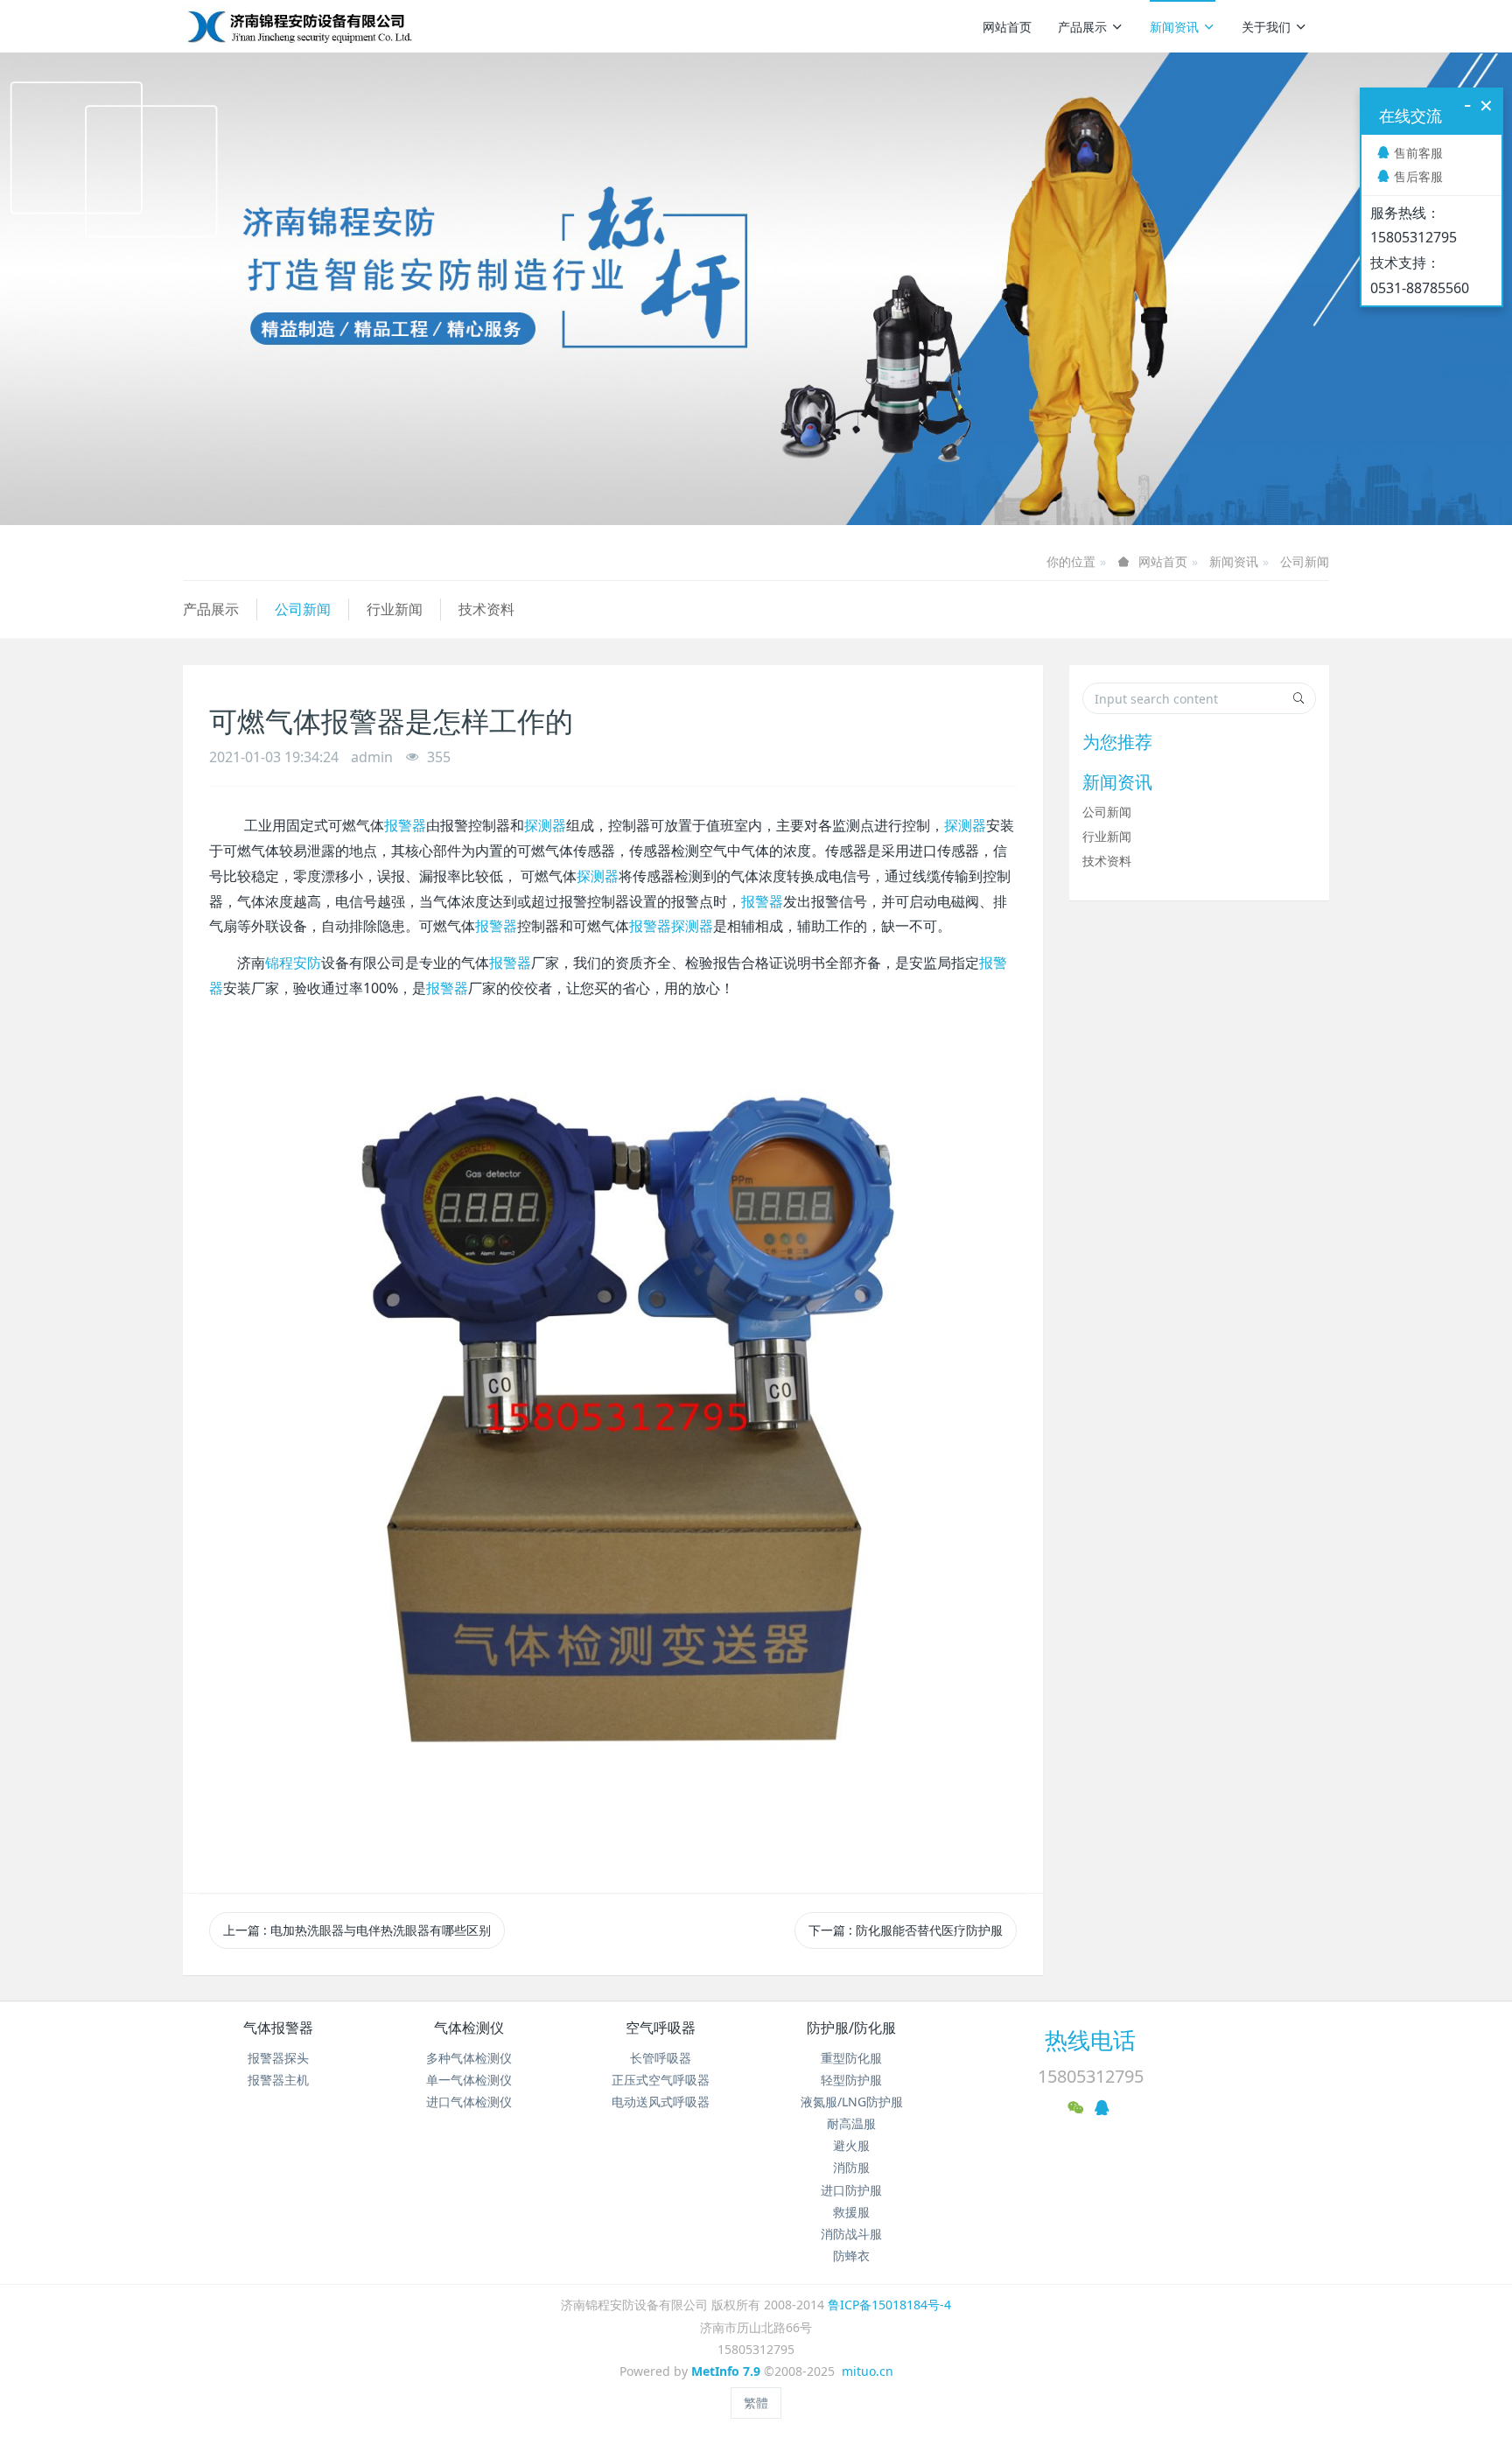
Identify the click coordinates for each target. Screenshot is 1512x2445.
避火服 (851, 2145)
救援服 (851, 2212)
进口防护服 (851, 2190)
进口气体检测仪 (469, 2102)
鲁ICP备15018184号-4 (889, 2305)
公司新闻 (1305, 561)
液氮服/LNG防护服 (852, 2102)
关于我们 (1266, 27)
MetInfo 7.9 (726, 2371)
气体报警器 (278, 2028)
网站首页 (1007, 27)
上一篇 (357, 1930)
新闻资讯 (1174, 27)
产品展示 (1082, 27)
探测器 (545, 825)
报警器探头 (278, 2058)
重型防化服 (851, 2058)
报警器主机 (278, 2080)
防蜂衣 (851, 2256)
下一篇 (906, 1930)
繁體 (756, 2403)
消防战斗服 (851, 2234)
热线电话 (1090, 2040)
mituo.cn (868, 2371)
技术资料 (486, 609)
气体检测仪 (469, 2028)
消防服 (851, 2167)
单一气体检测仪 (469, 2080)
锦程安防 (293, 963)
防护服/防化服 (851, 2028)
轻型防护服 (851, 2080)
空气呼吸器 (661, 2028)
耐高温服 (851, 2123)
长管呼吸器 (661, 2058)
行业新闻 (395, 609)
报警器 (405, 825)
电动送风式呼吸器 (661, 2102)
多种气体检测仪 (469, 2058)
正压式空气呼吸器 (661, 2080)
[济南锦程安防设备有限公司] (356, 26)
